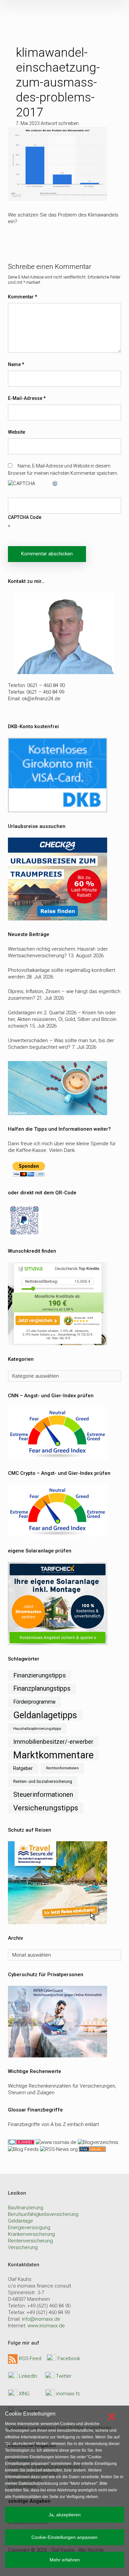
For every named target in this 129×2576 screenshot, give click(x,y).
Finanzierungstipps (40, 1675)
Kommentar (22, 297)
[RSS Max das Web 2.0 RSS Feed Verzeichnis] (56, 2142)
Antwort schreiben (60, 123)
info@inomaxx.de (41, 2319)
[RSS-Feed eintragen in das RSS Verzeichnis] (92, 2149)
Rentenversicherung (30, 2241)
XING (24, 2394)
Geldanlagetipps (45, 1715)
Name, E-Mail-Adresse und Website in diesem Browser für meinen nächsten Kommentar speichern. (63, 470)
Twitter (64, 2376)
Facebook (69, 2358)
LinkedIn (28, 2376)
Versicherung (23, 2247)
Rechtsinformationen (62, 1768)
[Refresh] (55, 483)
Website (17, 432)
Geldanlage (21, 2221)
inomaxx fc (68, 2394)
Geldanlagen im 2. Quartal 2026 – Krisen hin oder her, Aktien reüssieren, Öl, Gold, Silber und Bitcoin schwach (62, 1019)
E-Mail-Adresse (27, 398)
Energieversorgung (29, 2228)
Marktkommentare (53, 1755)
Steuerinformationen (43, 1795)
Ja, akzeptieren (65, 2515)
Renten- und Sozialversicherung (43, 1781)
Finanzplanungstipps (42, 1689)
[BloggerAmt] (97, 2142)
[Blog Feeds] (23, 2149)
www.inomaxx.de (46, 2326)
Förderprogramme (34, 1702)
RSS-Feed (30, 2358)
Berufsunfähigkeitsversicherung (43, 2214)
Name (16, 364)
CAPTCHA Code (25, 517)
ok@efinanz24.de (41, 699)
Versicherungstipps (46, 1808)
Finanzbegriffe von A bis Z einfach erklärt (53, 2124)
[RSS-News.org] (58, 2149)
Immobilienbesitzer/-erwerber (53, 1742)
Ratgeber (23, 1768)
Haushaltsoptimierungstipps (37, 1728)
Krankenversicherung (31, 2234)
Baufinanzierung (26, 2208)
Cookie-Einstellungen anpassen (64, 2537)
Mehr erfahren (65, 2560)
